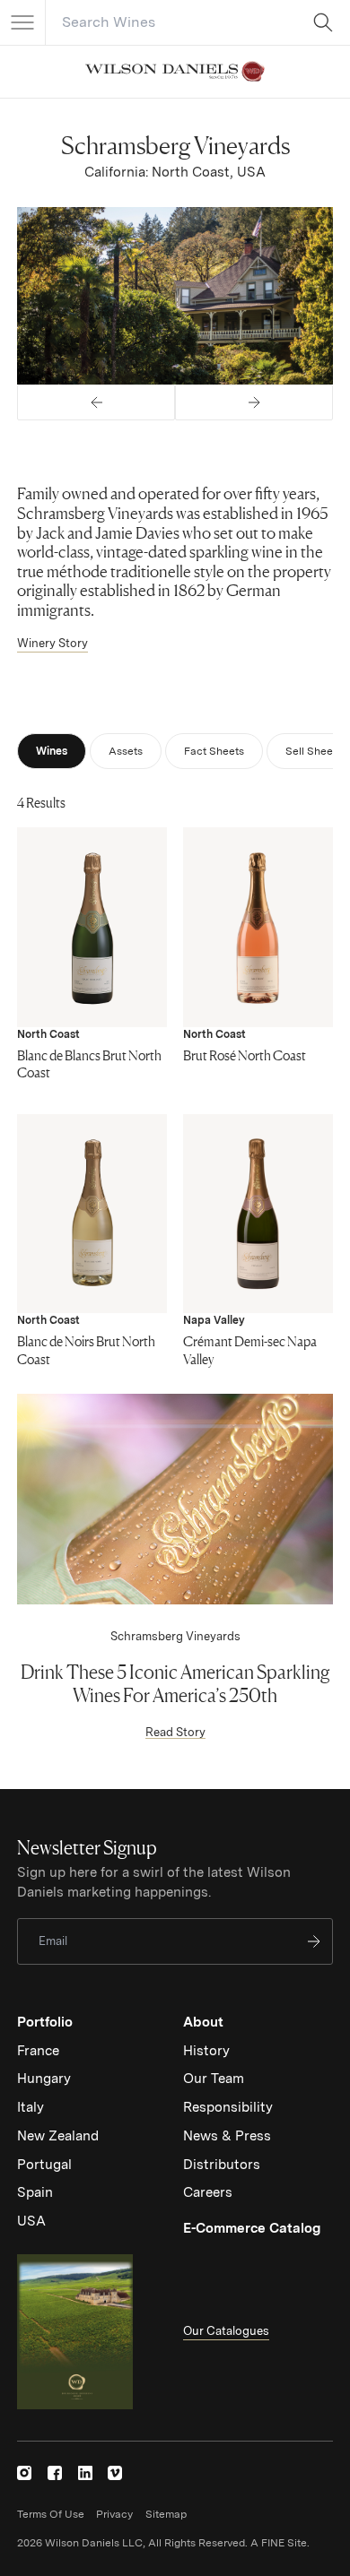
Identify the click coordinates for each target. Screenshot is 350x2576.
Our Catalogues (226, 2331)
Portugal (44, 2165)
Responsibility (228, 2107)
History (206, 2051)
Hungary (44, 2079)
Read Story (175, 1732)
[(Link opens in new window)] (24, 2473)
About (203, 2022)
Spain (35, 2192)
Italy (31, 2107)
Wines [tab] (52, 751)
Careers (208, 2192)
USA (31, 2221)
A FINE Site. (280, 2543)
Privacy (114, 2514)
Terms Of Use (51, 2514)
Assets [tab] (126, 751)
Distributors (222, 2165)
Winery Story (52, 643)
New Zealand (58, 2136)
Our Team (214, 2079)
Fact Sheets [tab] (214, 751)
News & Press (227, 2136)
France (38, 2051)
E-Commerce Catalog (252, 2228)
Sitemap (166, 2514)
